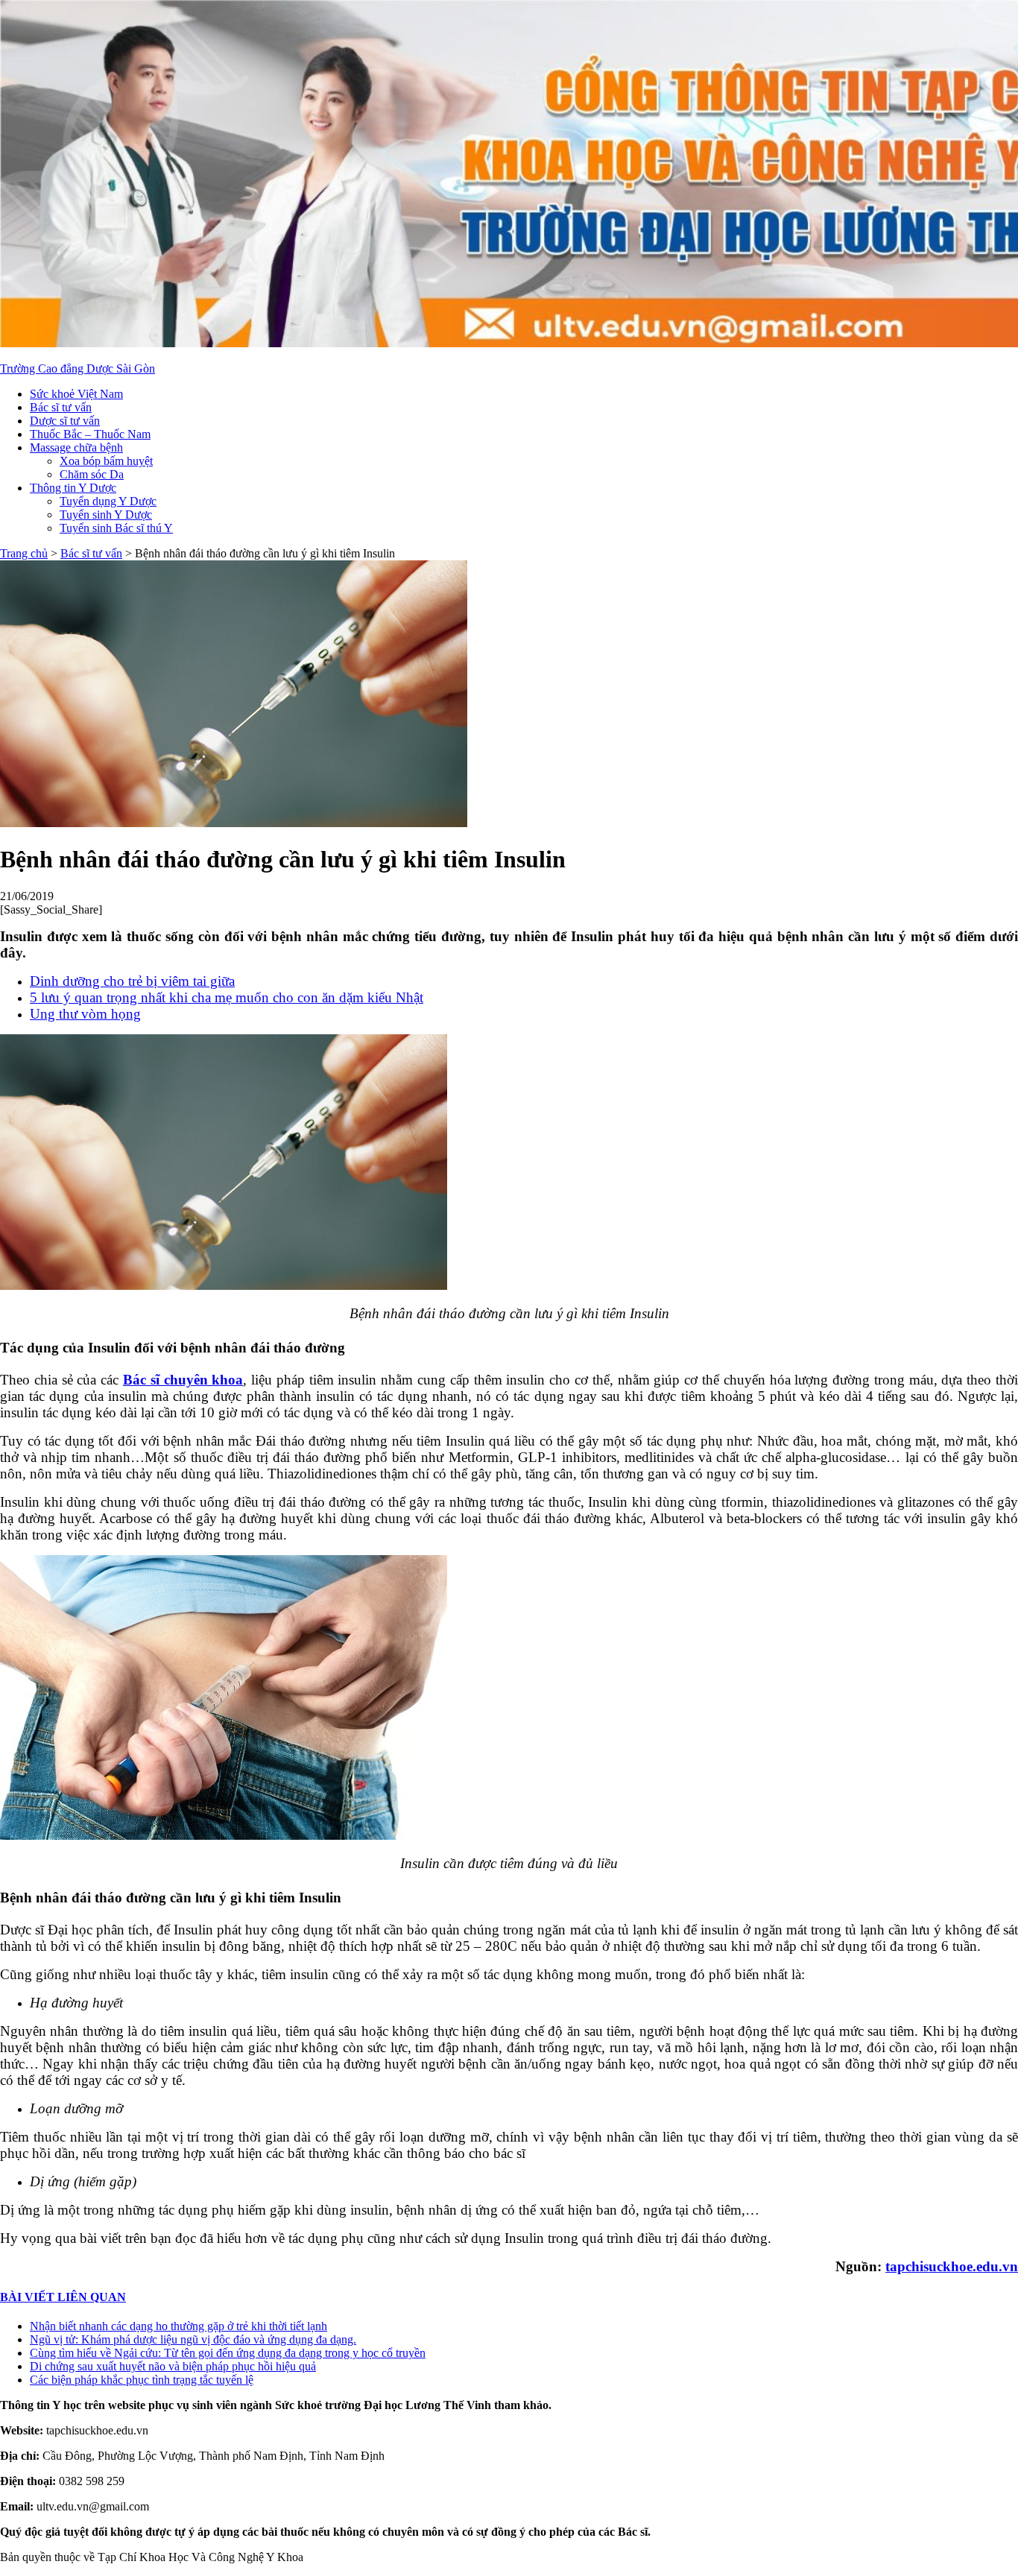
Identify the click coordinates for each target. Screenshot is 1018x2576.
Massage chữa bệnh (76, 447)
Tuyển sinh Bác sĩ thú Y (116, 528)
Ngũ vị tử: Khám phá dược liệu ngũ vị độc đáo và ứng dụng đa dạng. (193, 2339)
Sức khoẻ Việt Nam (76, 394)
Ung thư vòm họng (85, 1014)
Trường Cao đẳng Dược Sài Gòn (78, 368)
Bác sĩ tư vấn (61, 407)
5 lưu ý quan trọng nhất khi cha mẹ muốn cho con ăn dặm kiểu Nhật (227, 997)
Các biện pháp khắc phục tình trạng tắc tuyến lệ (142, 2380)
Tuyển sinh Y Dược (106, 515)
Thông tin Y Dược (73, 488)
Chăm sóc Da (92, 474)
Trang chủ (24, 553)
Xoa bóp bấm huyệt (106, 461)
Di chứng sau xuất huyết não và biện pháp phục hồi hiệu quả (173, 2366)
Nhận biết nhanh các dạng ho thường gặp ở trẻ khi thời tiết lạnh (178, 2326)
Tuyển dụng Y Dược (108, 501)
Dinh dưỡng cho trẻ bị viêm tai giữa (132, 981)
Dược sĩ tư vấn (65, 421)
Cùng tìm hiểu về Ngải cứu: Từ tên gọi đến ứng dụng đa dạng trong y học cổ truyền (228, 2353)
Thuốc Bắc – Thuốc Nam (90, 434)
